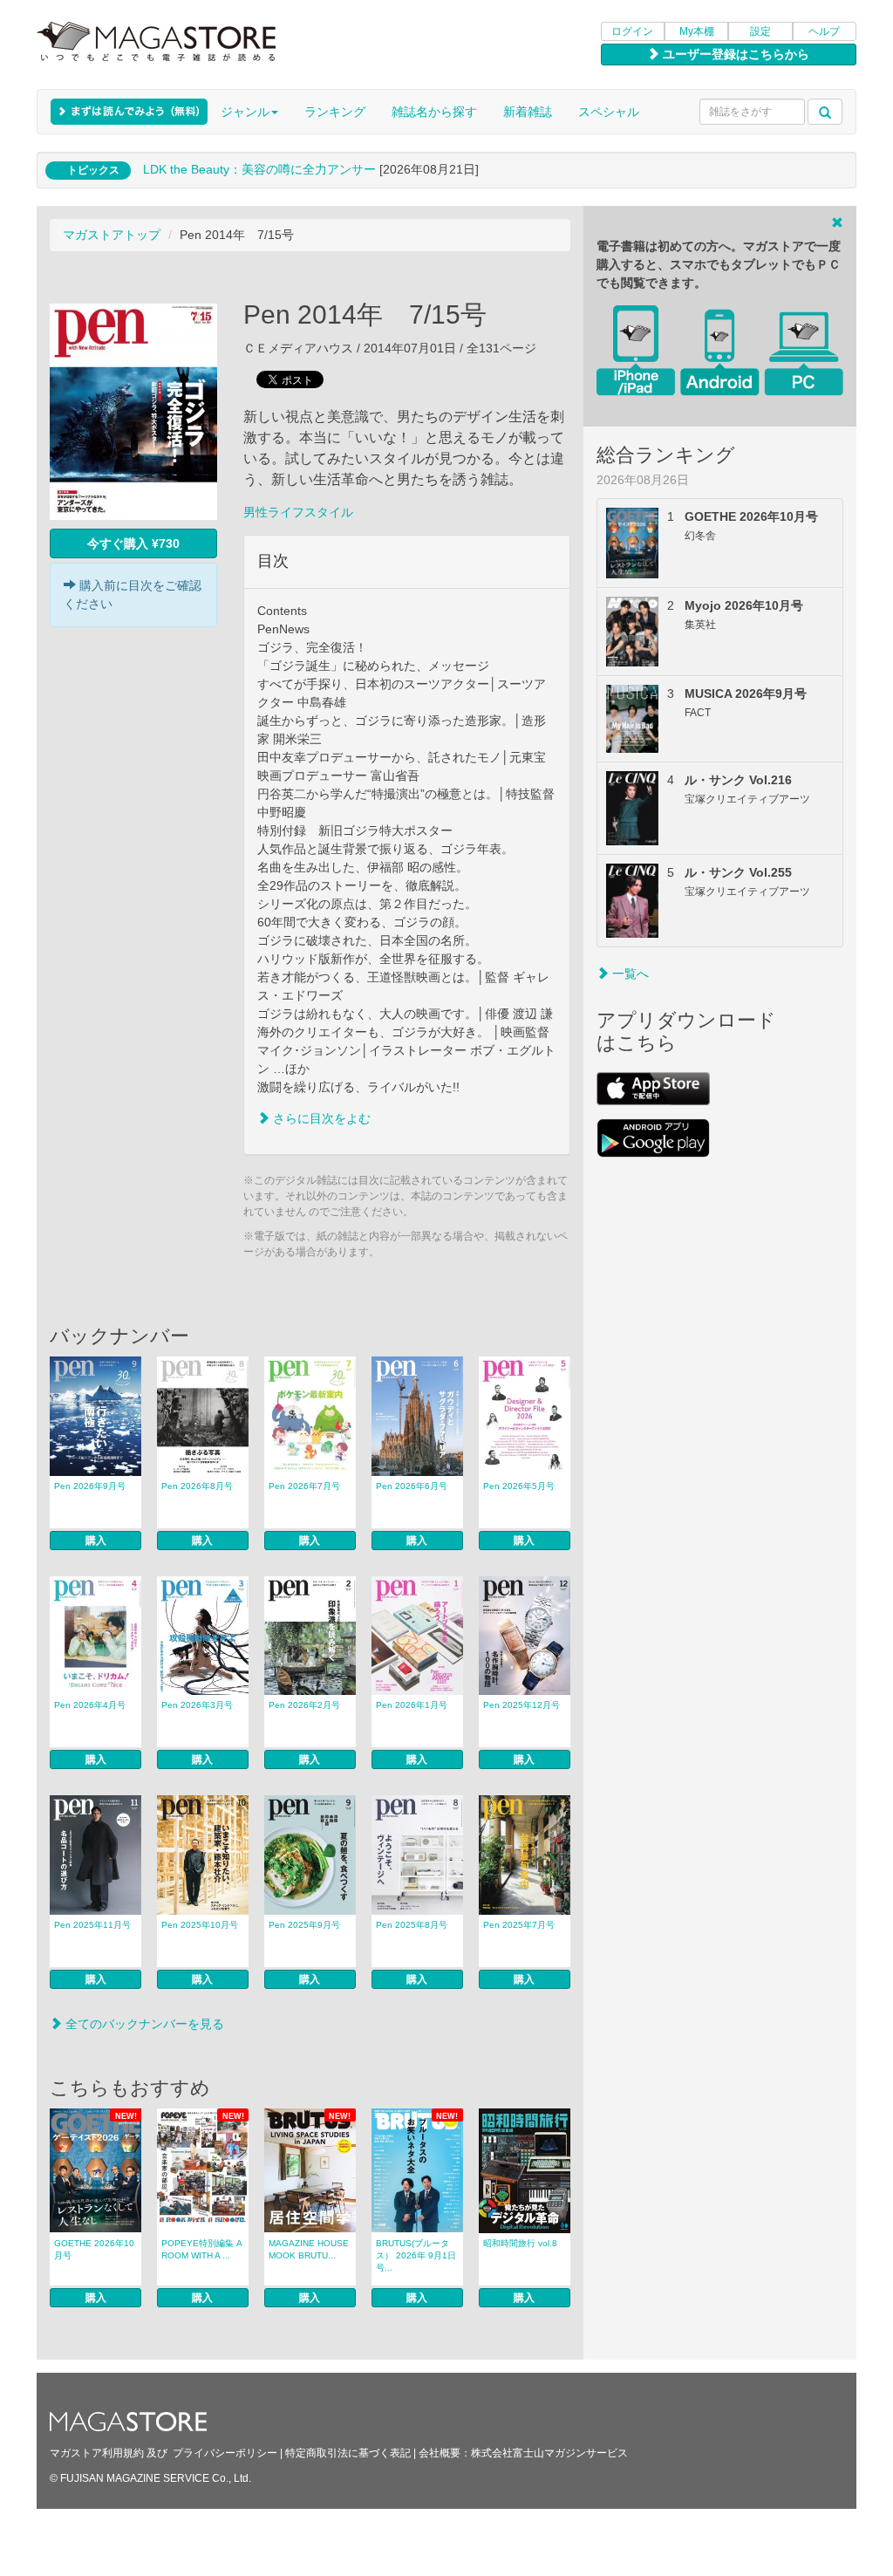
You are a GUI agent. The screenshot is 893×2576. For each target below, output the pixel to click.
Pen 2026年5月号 (519, 1486)
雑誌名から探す (434, 112)
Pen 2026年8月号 (197, 1486)
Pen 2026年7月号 (304, 1486)
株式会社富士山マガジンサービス (549, 2453)
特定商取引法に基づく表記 (348, 2453)
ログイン (632, 31)
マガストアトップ (112, 235)
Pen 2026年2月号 (304, 1705)
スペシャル (609, 112)
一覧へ (629, 974)
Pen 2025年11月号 (92, 1925)
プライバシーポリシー (225, 2453)
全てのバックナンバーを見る (143, 2024)
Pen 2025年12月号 (521, 1705)
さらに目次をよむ (320, 1118)
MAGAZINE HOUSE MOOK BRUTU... (309, 2249)
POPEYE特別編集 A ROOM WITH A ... (202, 2249)
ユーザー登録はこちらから (734, 54)
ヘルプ (824, 31)
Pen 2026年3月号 (197, 1705)
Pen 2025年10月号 (200, 1925)
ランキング (335, 112)
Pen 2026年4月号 (90, 1705)
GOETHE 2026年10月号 (94, 2249)
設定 (760, 31)
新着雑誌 (528, 112)
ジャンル (245, 112)
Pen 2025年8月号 (412, 1925)
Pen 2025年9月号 (304, 1925)
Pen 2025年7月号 (519, 1925)
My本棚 (697, 31)
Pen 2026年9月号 (90, 1486)
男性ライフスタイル (298, 512)
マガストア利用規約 (97, 2453)
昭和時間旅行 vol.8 (520, 2243)
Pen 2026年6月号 (412, 1486)
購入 (96, 1541)
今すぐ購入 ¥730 (133, 543)
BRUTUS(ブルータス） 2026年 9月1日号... (416, 2255)
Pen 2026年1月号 (412, 1705)
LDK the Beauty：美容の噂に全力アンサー (259, 169)
